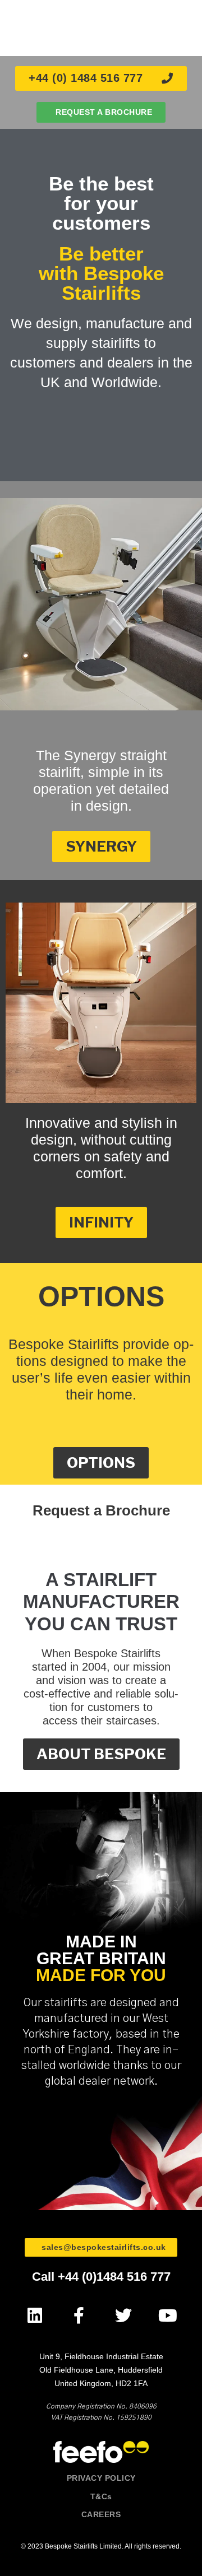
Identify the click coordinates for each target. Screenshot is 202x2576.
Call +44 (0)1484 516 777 (101, 2277)
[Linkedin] (35, 2315)
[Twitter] (123, 2315)
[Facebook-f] (79, 2315)
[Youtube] (167, 2315)
